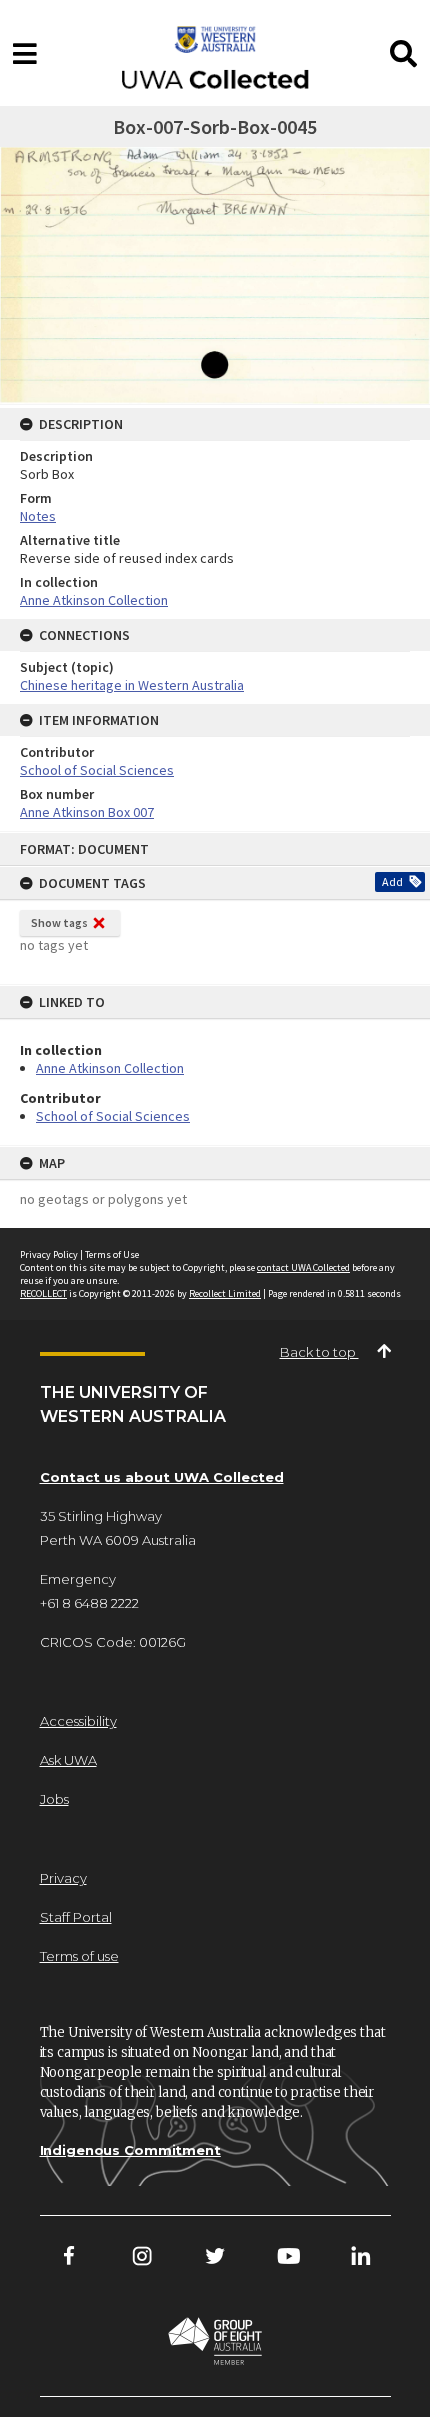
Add (392, 881)
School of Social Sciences (113, 1116)
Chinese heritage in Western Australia (132, 685)
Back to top (319, 1352)
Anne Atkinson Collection (110, 1068)
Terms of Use (112, 1254)
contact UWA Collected (303, 1267)
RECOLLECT (43, 1293)
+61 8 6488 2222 (89, 1603)
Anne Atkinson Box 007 (87, 812)
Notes (38, 516)
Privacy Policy (49, 1254)
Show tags (59, 922)
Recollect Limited (225, 1293)
